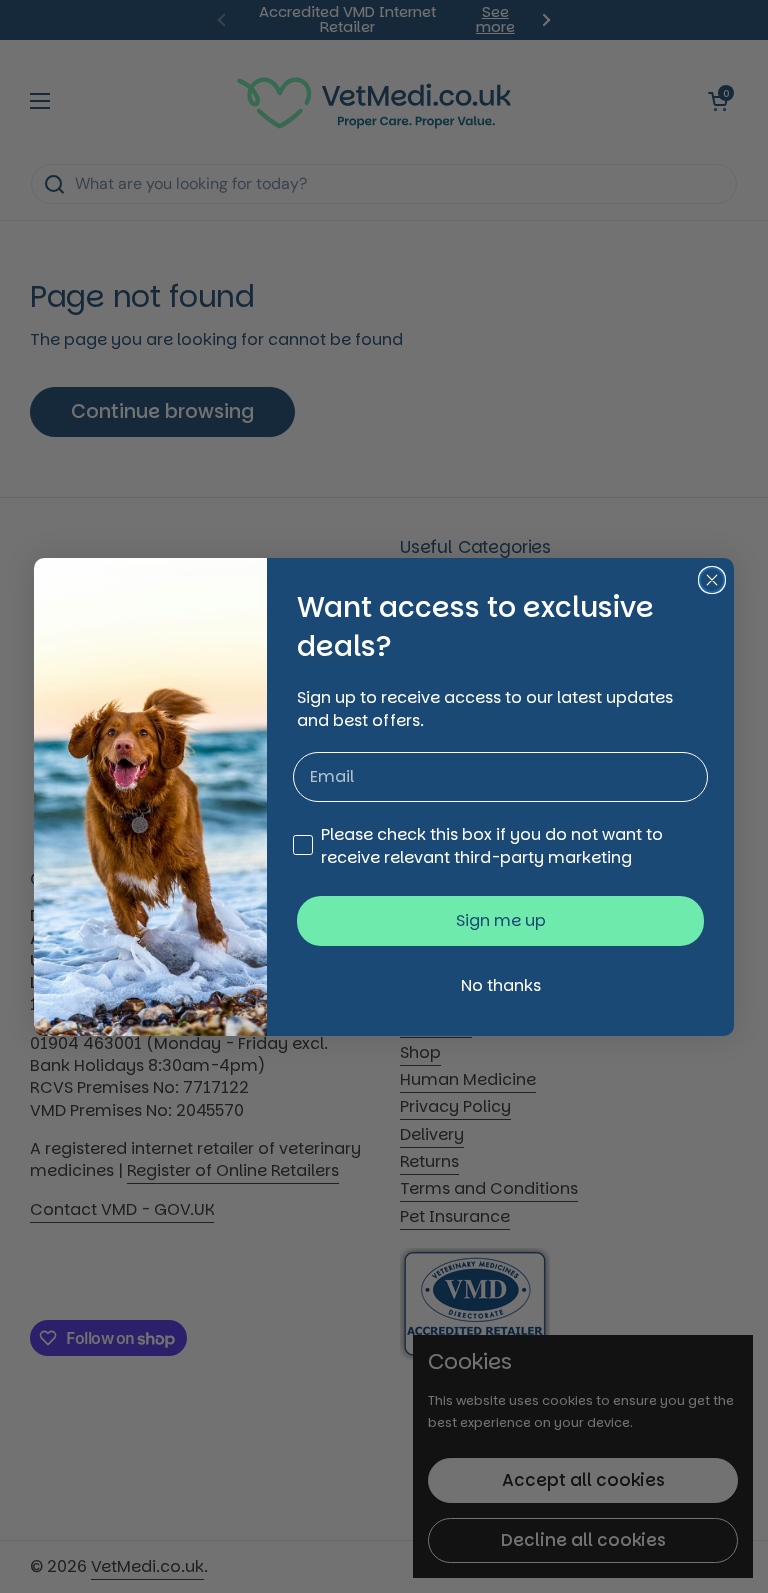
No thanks (501, 985)
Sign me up (501, 920)
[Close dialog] (712, 580)
